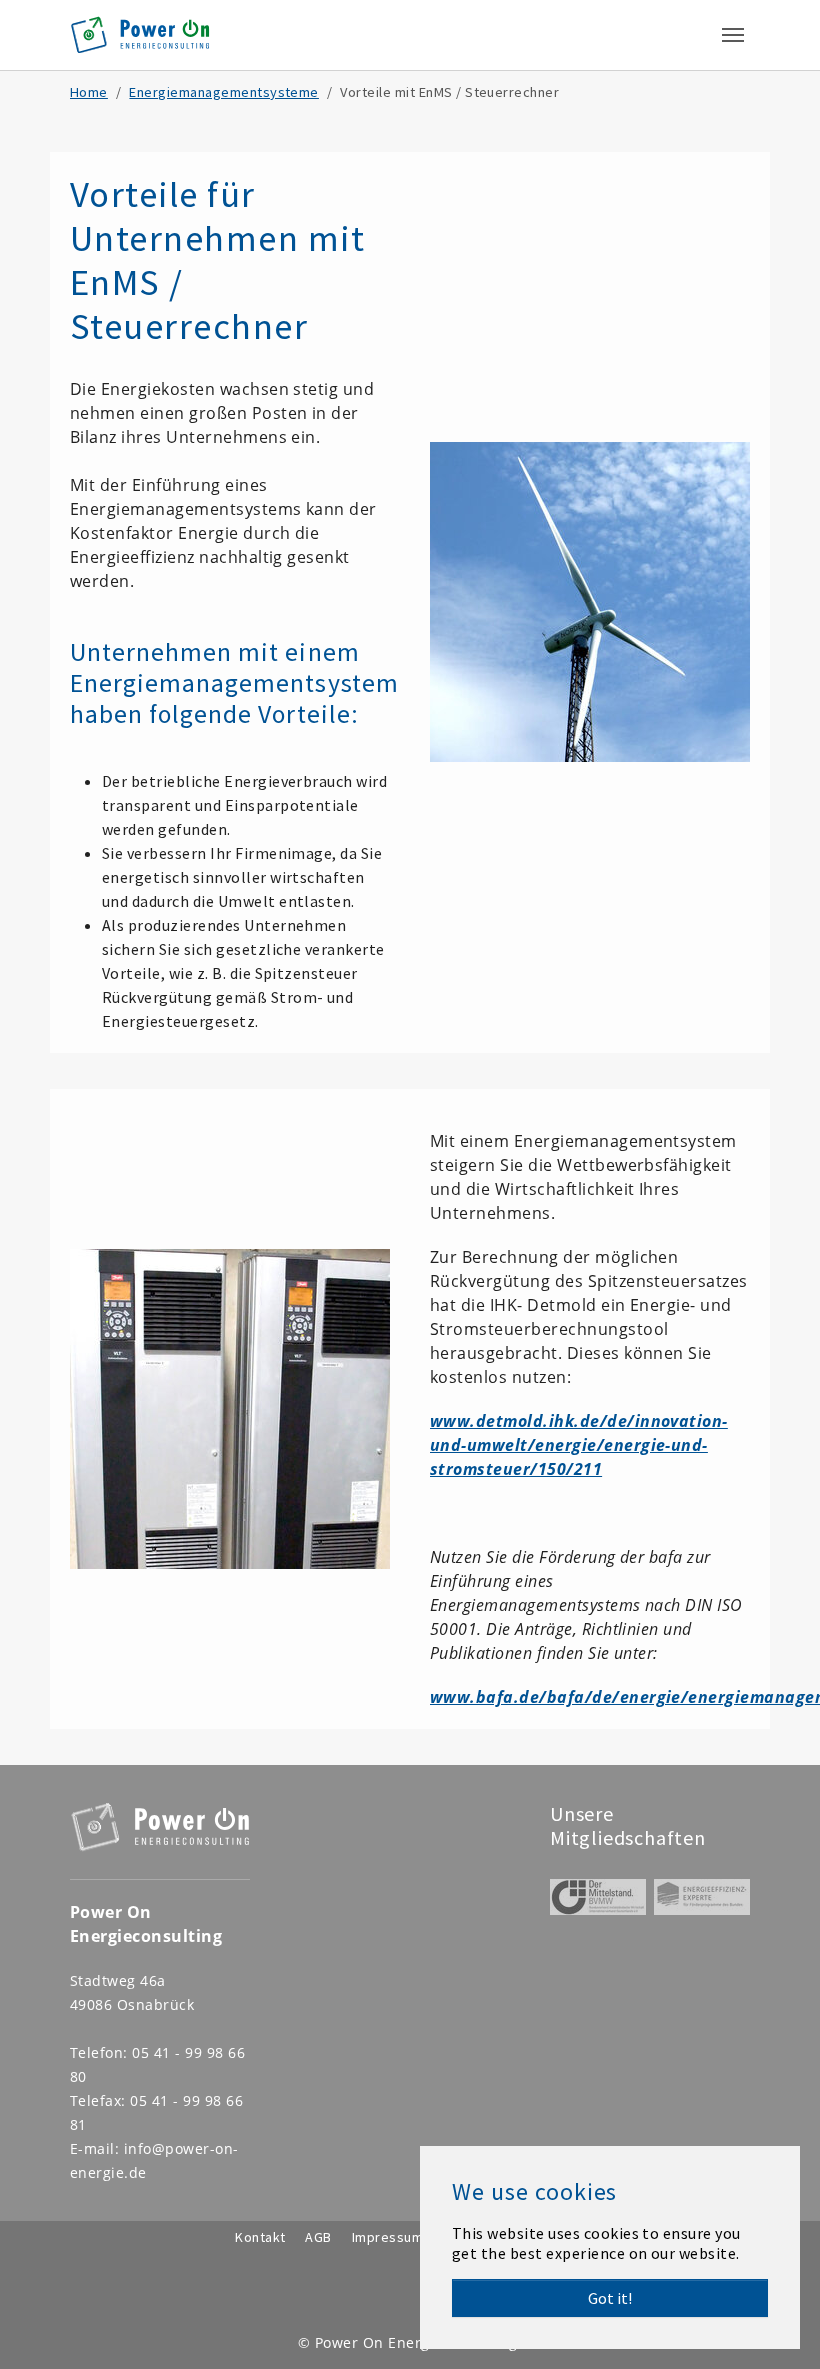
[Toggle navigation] (733, 35)
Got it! (610, 2298)
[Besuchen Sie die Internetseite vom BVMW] (598, 1897)
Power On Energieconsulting (416, 2342)
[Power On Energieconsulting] (140, 34)
